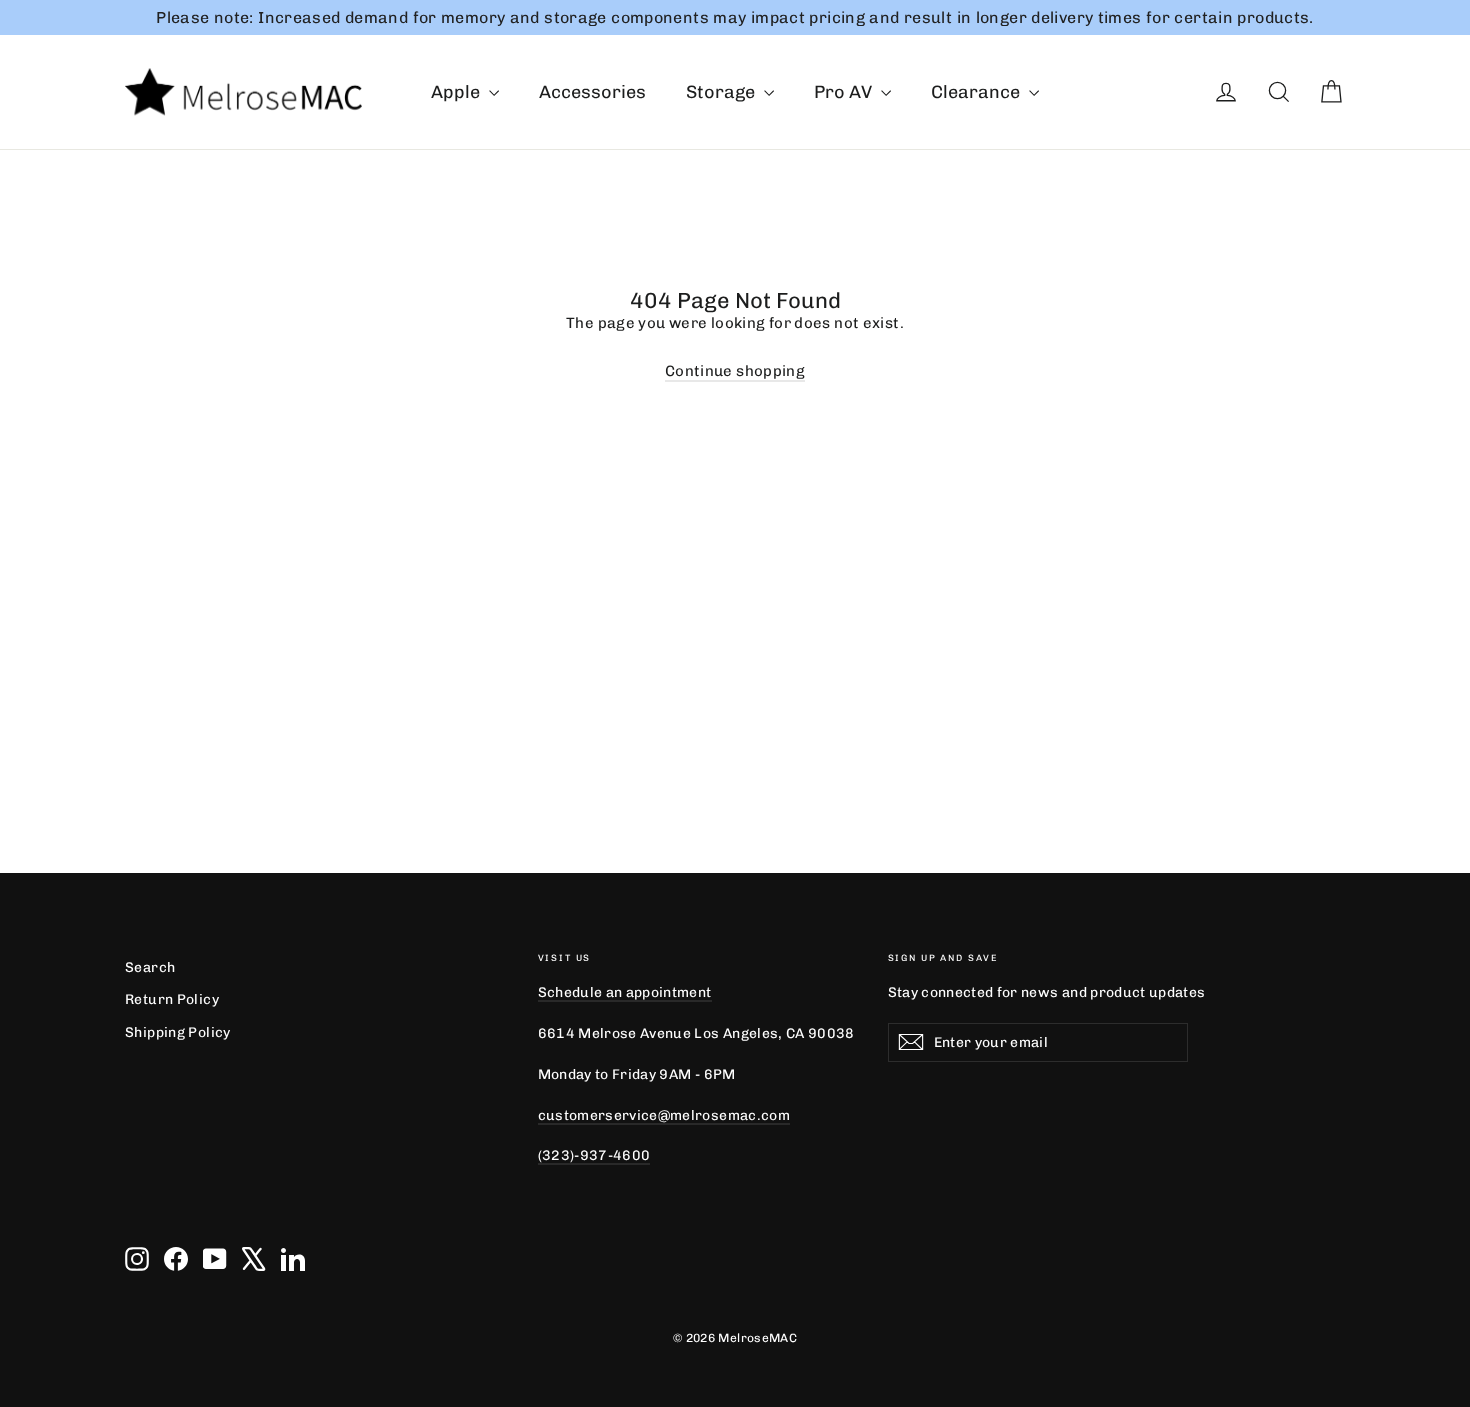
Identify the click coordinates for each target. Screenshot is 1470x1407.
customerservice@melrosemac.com (664, 1115)
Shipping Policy (178, 1032)
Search (150, 967)
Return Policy (172, 999)
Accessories (592, 92)
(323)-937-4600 (594, 1155)
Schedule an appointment (625, 992)
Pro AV (845, 92)
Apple (457, 92)
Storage (722, 92)
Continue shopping (735, 371)
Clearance (977, 92)
